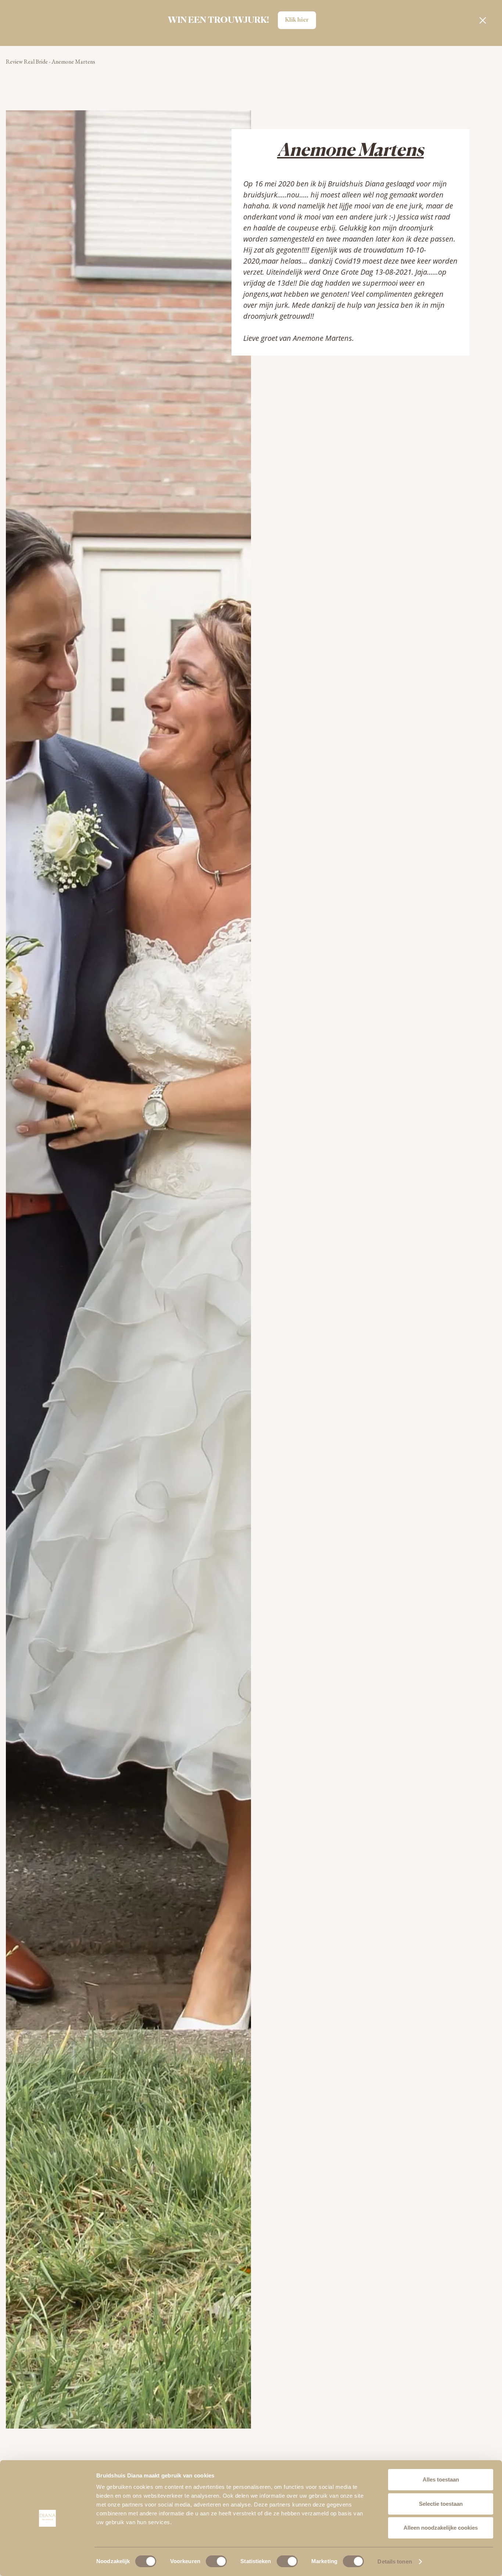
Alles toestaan (441, 2479)
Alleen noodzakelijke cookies (441, 2528)
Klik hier (297, 20)
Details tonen (395, 2561)
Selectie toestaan (441, 2504)
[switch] (216, 2561)
